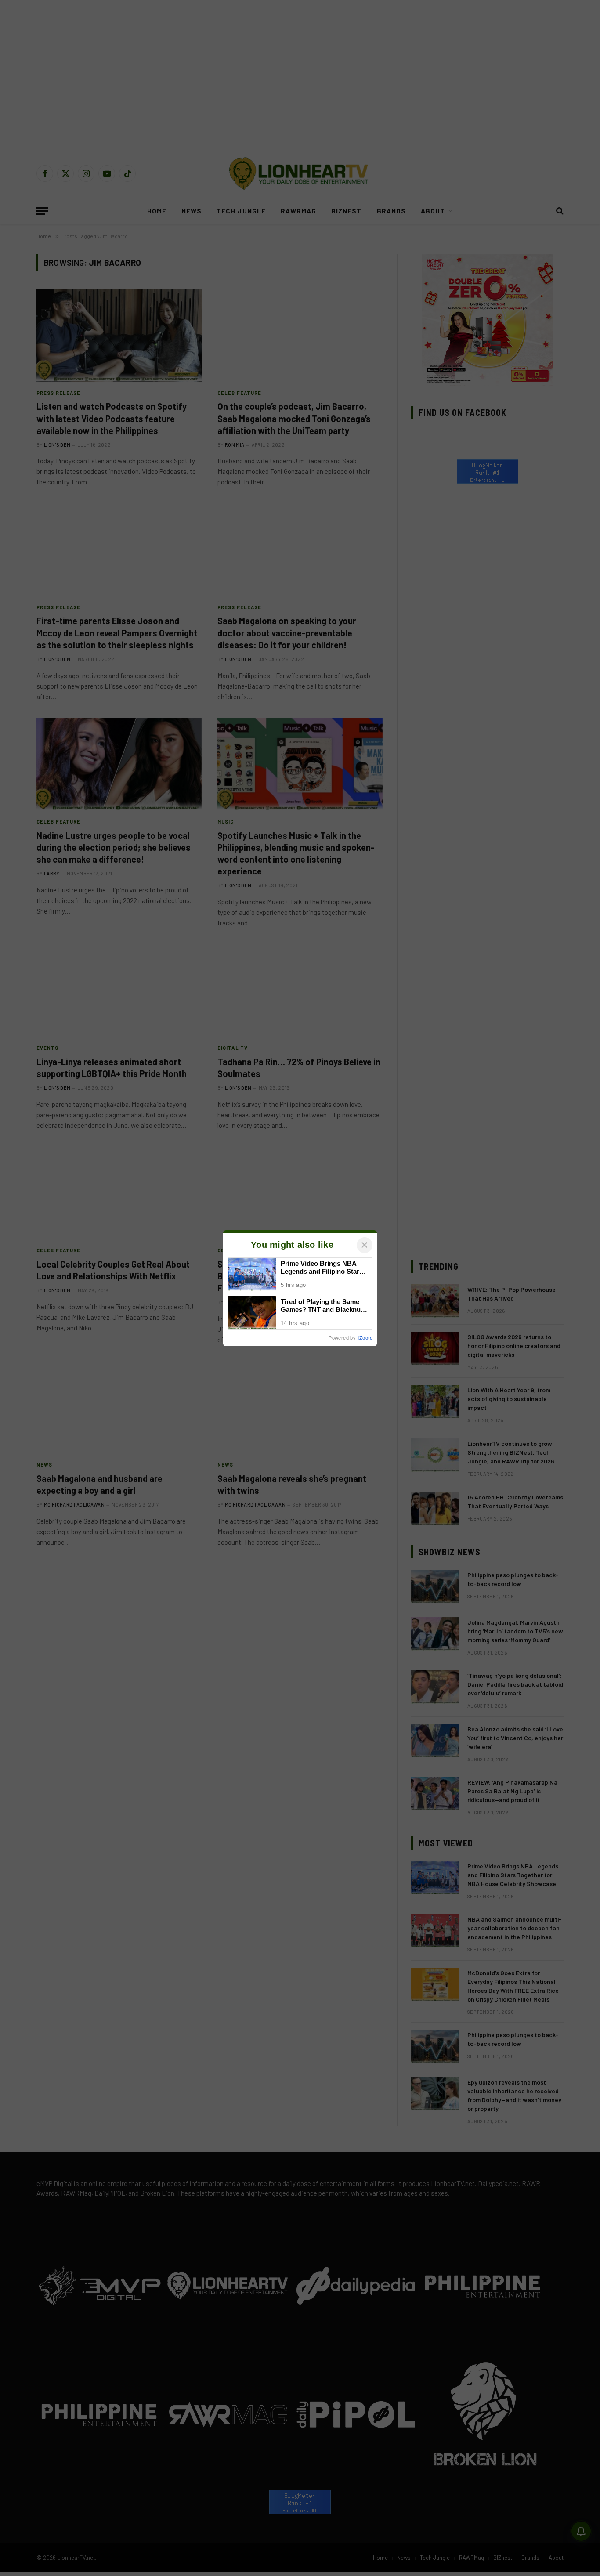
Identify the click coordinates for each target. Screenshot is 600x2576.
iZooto (365, 1338)
